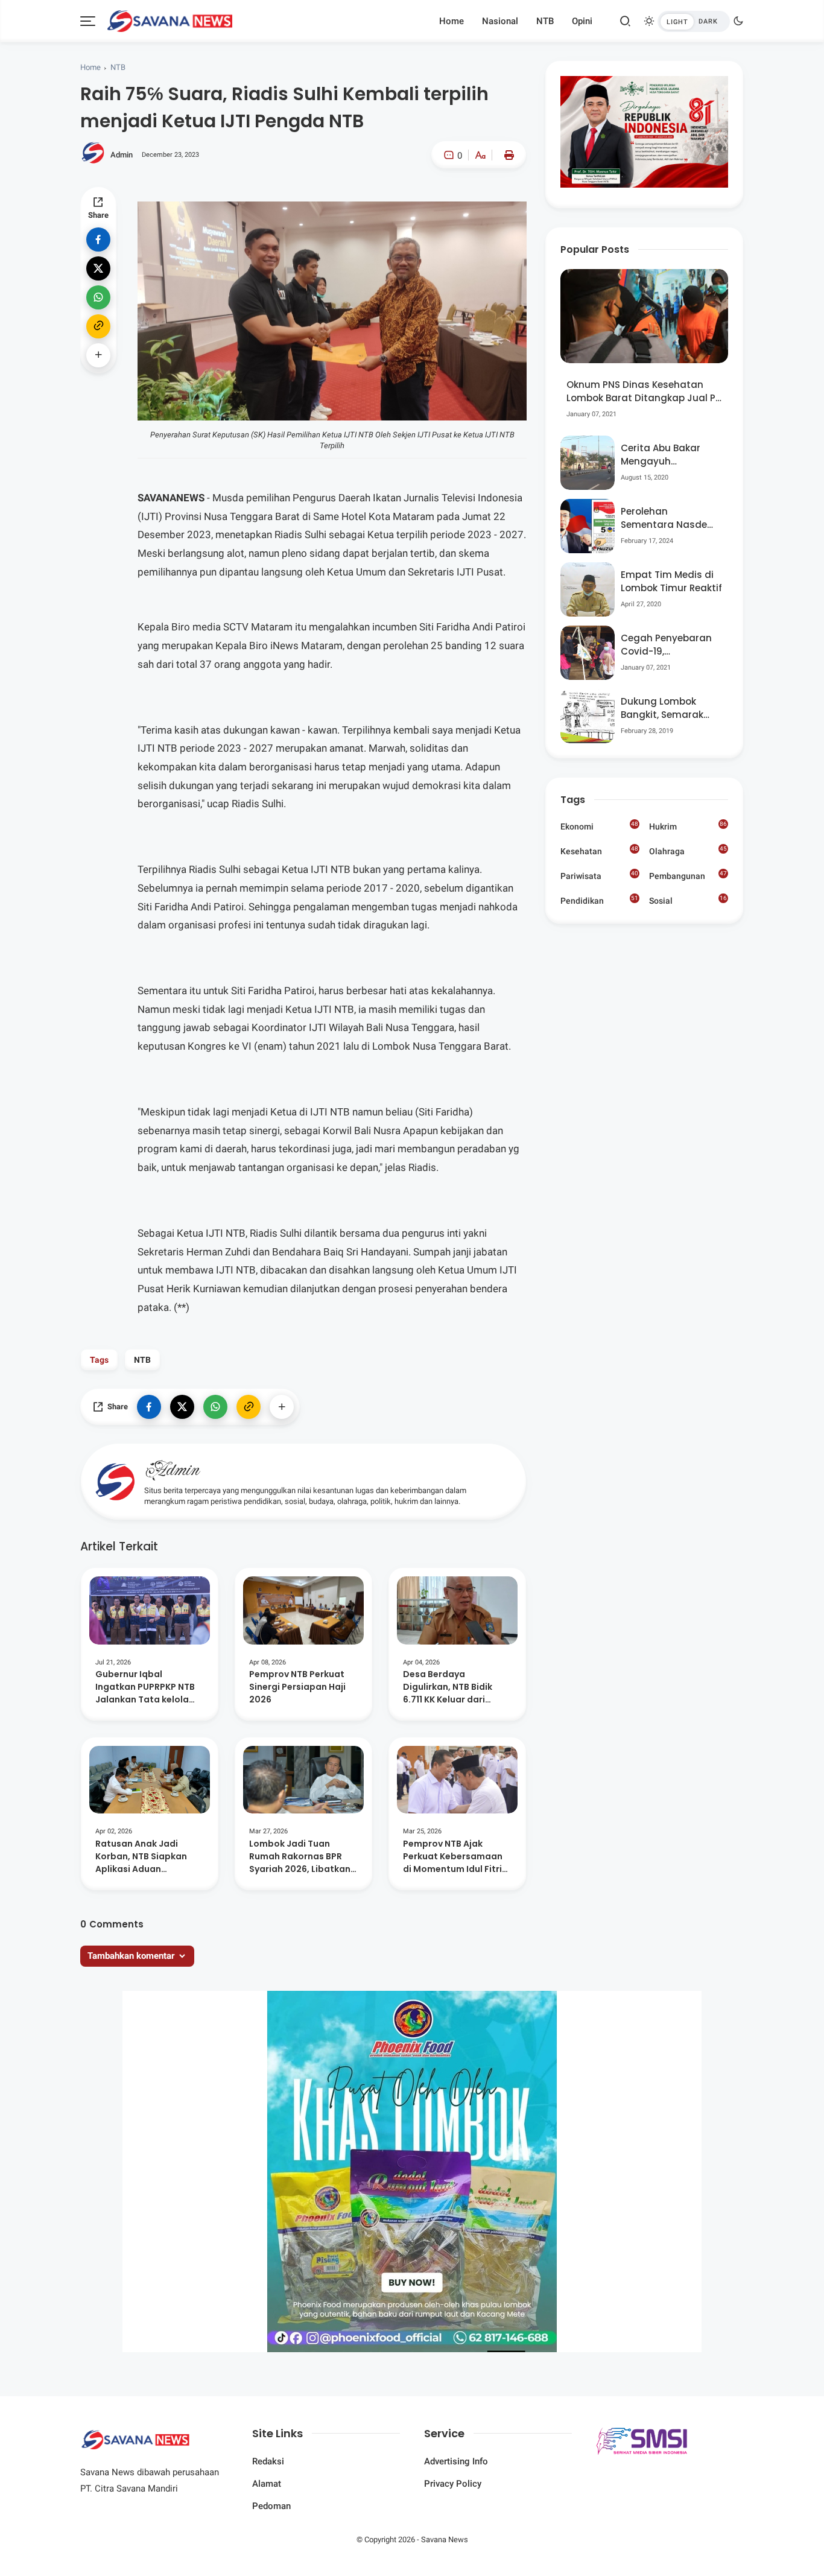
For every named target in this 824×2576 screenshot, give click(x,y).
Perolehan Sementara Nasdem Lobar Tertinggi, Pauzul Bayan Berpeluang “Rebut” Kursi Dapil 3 (669, 519)
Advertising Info (456, 2461)
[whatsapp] (98, 297)
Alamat (267, 2484)
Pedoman (271, 2506)
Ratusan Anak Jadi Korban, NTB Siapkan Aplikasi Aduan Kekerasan (141, 1857)
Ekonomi (599, 826)
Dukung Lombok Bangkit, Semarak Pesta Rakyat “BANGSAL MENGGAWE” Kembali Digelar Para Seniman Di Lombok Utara (670, 709)
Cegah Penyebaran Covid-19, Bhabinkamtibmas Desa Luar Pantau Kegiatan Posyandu (667, 645)
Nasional (500, 21)
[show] (98, 355)
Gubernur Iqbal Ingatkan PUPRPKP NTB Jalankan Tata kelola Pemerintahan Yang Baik (149, 1687)
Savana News (445, 2540)
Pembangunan (688, 875)
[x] (98, 268)
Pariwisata (599, 875)
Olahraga (688, 851)
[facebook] (98, 240)
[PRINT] (506, 155)
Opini (582, 21)
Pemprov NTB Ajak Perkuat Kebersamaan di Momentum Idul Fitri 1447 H (453, 1857)
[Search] (626, 21)
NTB (545, 21)
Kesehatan (599, 851)
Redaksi (268, 2461)
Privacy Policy (453, 2484)
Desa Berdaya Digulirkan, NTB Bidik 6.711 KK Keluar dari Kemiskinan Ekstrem (448, 1687)
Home (452, 21)
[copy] (98, 326)
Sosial (688, 902)
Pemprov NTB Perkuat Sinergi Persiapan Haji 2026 (297, 1687)
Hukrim (688, 826)
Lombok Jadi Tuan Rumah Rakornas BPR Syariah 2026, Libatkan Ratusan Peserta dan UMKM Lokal (300, 1857)
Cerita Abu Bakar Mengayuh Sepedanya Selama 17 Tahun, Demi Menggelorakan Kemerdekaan (667, 455)
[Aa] (480, 157)
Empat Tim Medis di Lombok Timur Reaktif (671, 582)
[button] (444, 206)
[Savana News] (170, 20)
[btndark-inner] (694, 21)
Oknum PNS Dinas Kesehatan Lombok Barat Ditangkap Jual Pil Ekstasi (643, 392)
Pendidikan (599, 900)
